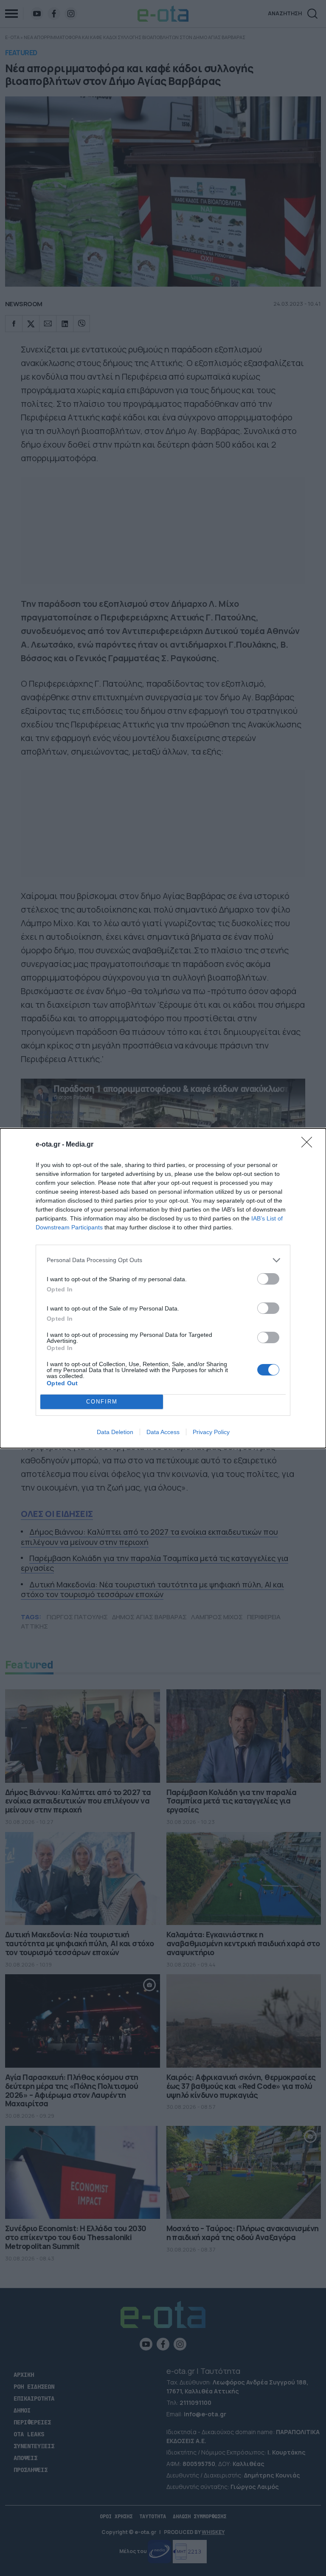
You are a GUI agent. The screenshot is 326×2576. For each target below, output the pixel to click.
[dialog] (163, 1288)
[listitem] (163, 1260)
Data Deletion (115, 1432)
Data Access (163, 1432)
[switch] (268, 1279)
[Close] (309, 1145)
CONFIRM (102, 1402)
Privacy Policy (211, 1432)
